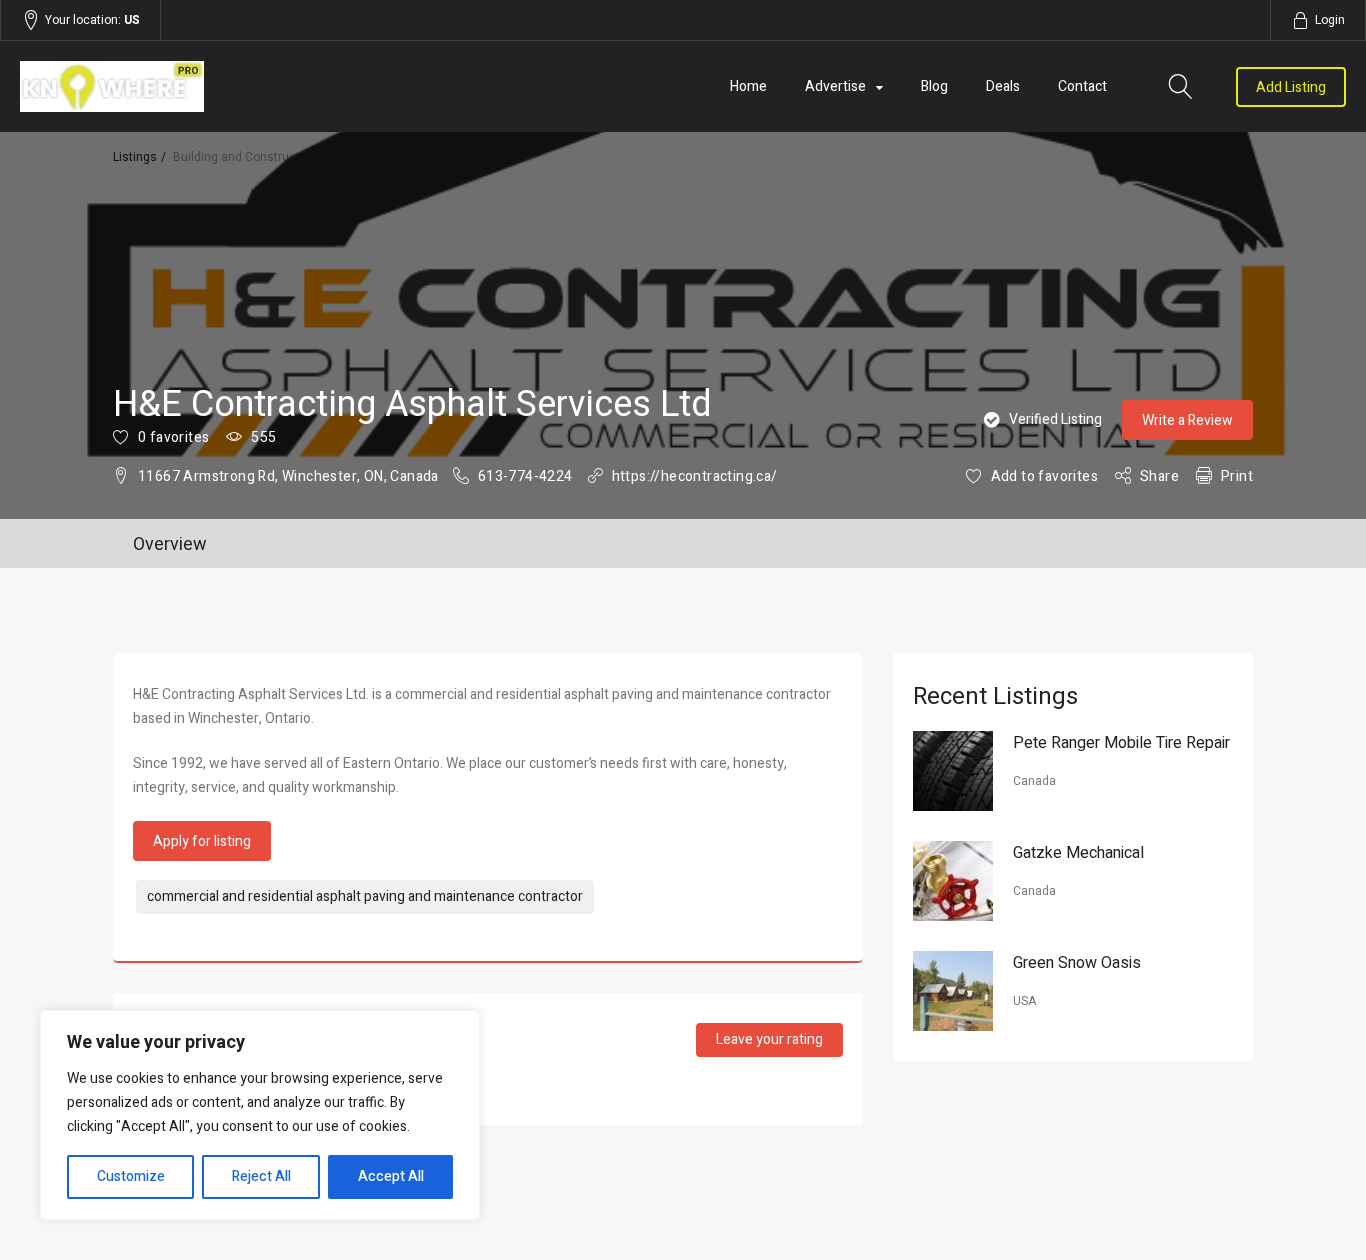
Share (1159, 476)
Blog (934, 86)
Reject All (261, 1176)
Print (1237, 476)
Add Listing (1291, 87)
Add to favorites (1044, 476)
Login (1330, 20)
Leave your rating (769, 1039)
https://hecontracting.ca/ (695, 476)
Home (748, 86)
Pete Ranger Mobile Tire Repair (1121, 743)
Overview (170, 544)
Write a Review (1187, 420)
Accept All (391, 1176)
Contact (1082, 86)
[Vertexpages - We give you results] (219, 86)
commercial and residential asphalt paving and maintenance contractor (365, 896)
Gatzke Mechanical (1078, 853)
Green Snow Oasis (1077, 963)
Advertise (835, 86)
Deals (1003, 86)
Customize (131, 1176)
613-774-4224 (525, 476)
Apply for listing (202, 841)
